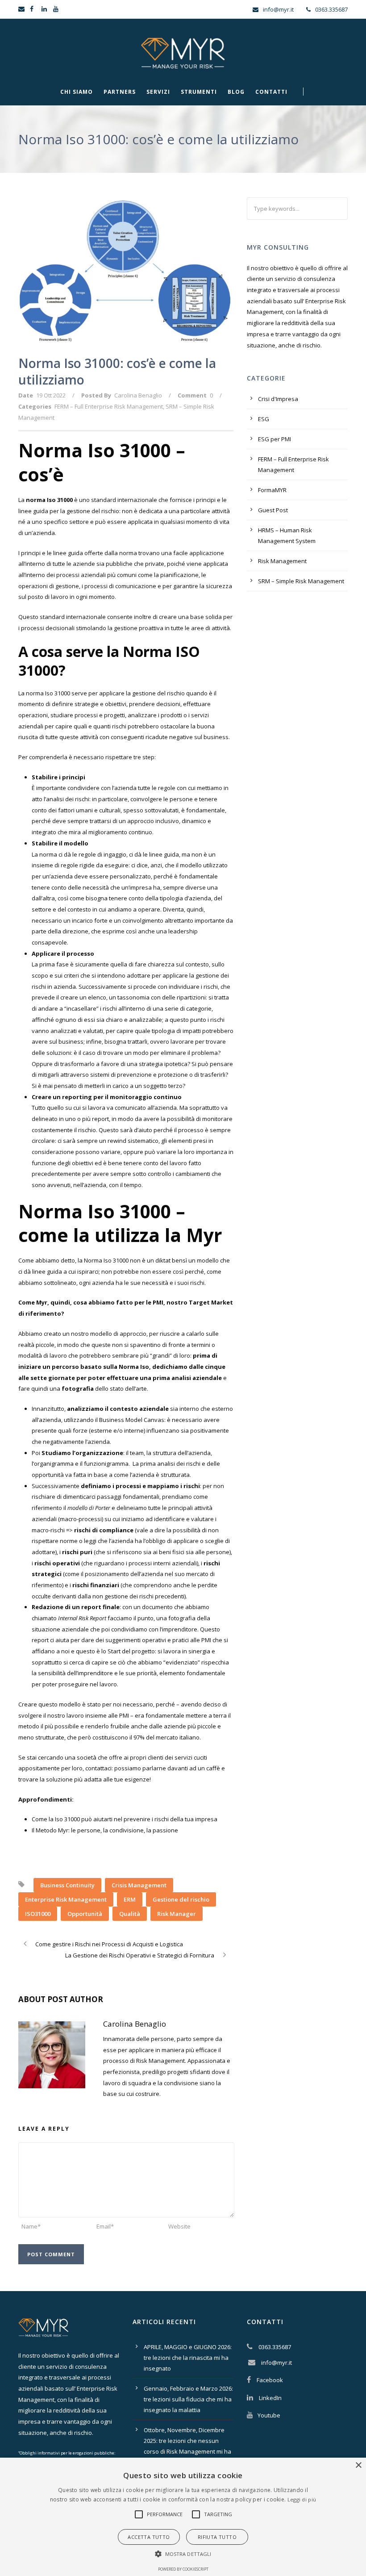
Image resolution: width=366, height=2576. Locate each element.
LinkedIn (270, 2398)
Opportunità (85, 1914)
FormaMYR (272, 490)
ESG (264, 419)
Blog (236, 92)
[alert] (183, 2517)
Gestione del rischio (181, 1899)
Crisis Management (139, 1885)
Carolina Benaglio (138, 395)
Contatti (271, 92)
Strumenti (199, 92)
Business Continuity (67, 1885)
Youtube (269, 2415)
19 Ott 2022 (51, 395)
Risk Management (282, 561)
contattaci (98, 1768)
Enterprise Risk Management (66, 1899)
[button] (139, 2514)
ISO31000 (38, 1914)
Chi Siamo (77, 92)
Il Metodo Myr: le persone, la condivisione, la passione (105, 1830)
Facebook (270, 2380)
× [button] (358, 2465)
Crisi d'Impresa (278, 399)
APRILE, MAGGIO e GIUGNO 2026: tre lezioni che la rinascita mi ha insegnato (188, 2358)
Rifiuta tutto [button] (217, 2537)
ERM (130, 1899)
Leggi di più (302, 2499)
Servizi (158, 92)
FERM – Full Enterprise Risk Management (109, 406)
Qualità (130, 1914)
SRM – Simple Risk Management (301, 581)
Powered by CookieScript (183, 2569)
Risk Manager (177, 1914)
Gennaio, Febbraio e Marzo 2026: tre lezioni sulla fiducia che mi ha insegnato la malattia (188, 2399)
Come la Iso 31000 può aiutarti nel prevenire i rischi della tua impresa (125, 1819)
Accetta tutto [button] (149, 2537)
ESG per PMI (274, 439)
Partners (120, 92)
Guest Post (273, 510)
